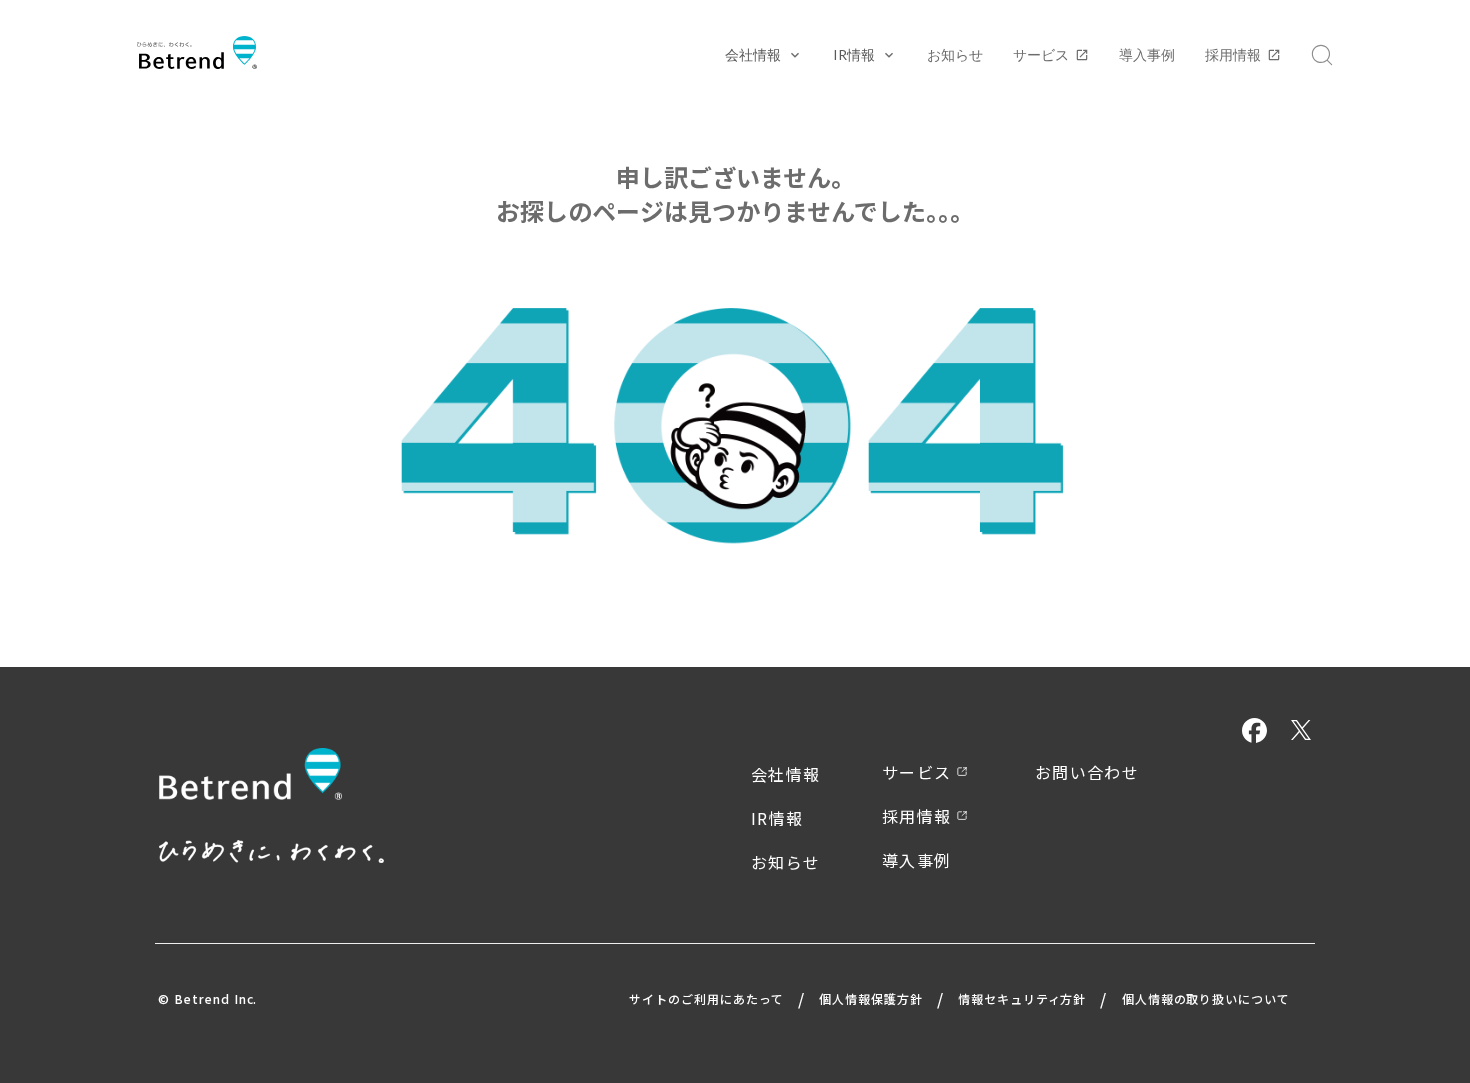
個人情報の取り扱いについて (1206, 998)
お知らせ (955, 54)
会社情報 (785, 774)
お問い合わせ (1087, 772)
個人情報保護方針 (871, 998)
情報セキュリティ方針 (1022, 998)
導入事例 (1147, 54)
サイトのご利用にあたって (706, 998)
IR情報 (777, 818)
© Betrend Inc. (207, 999)
